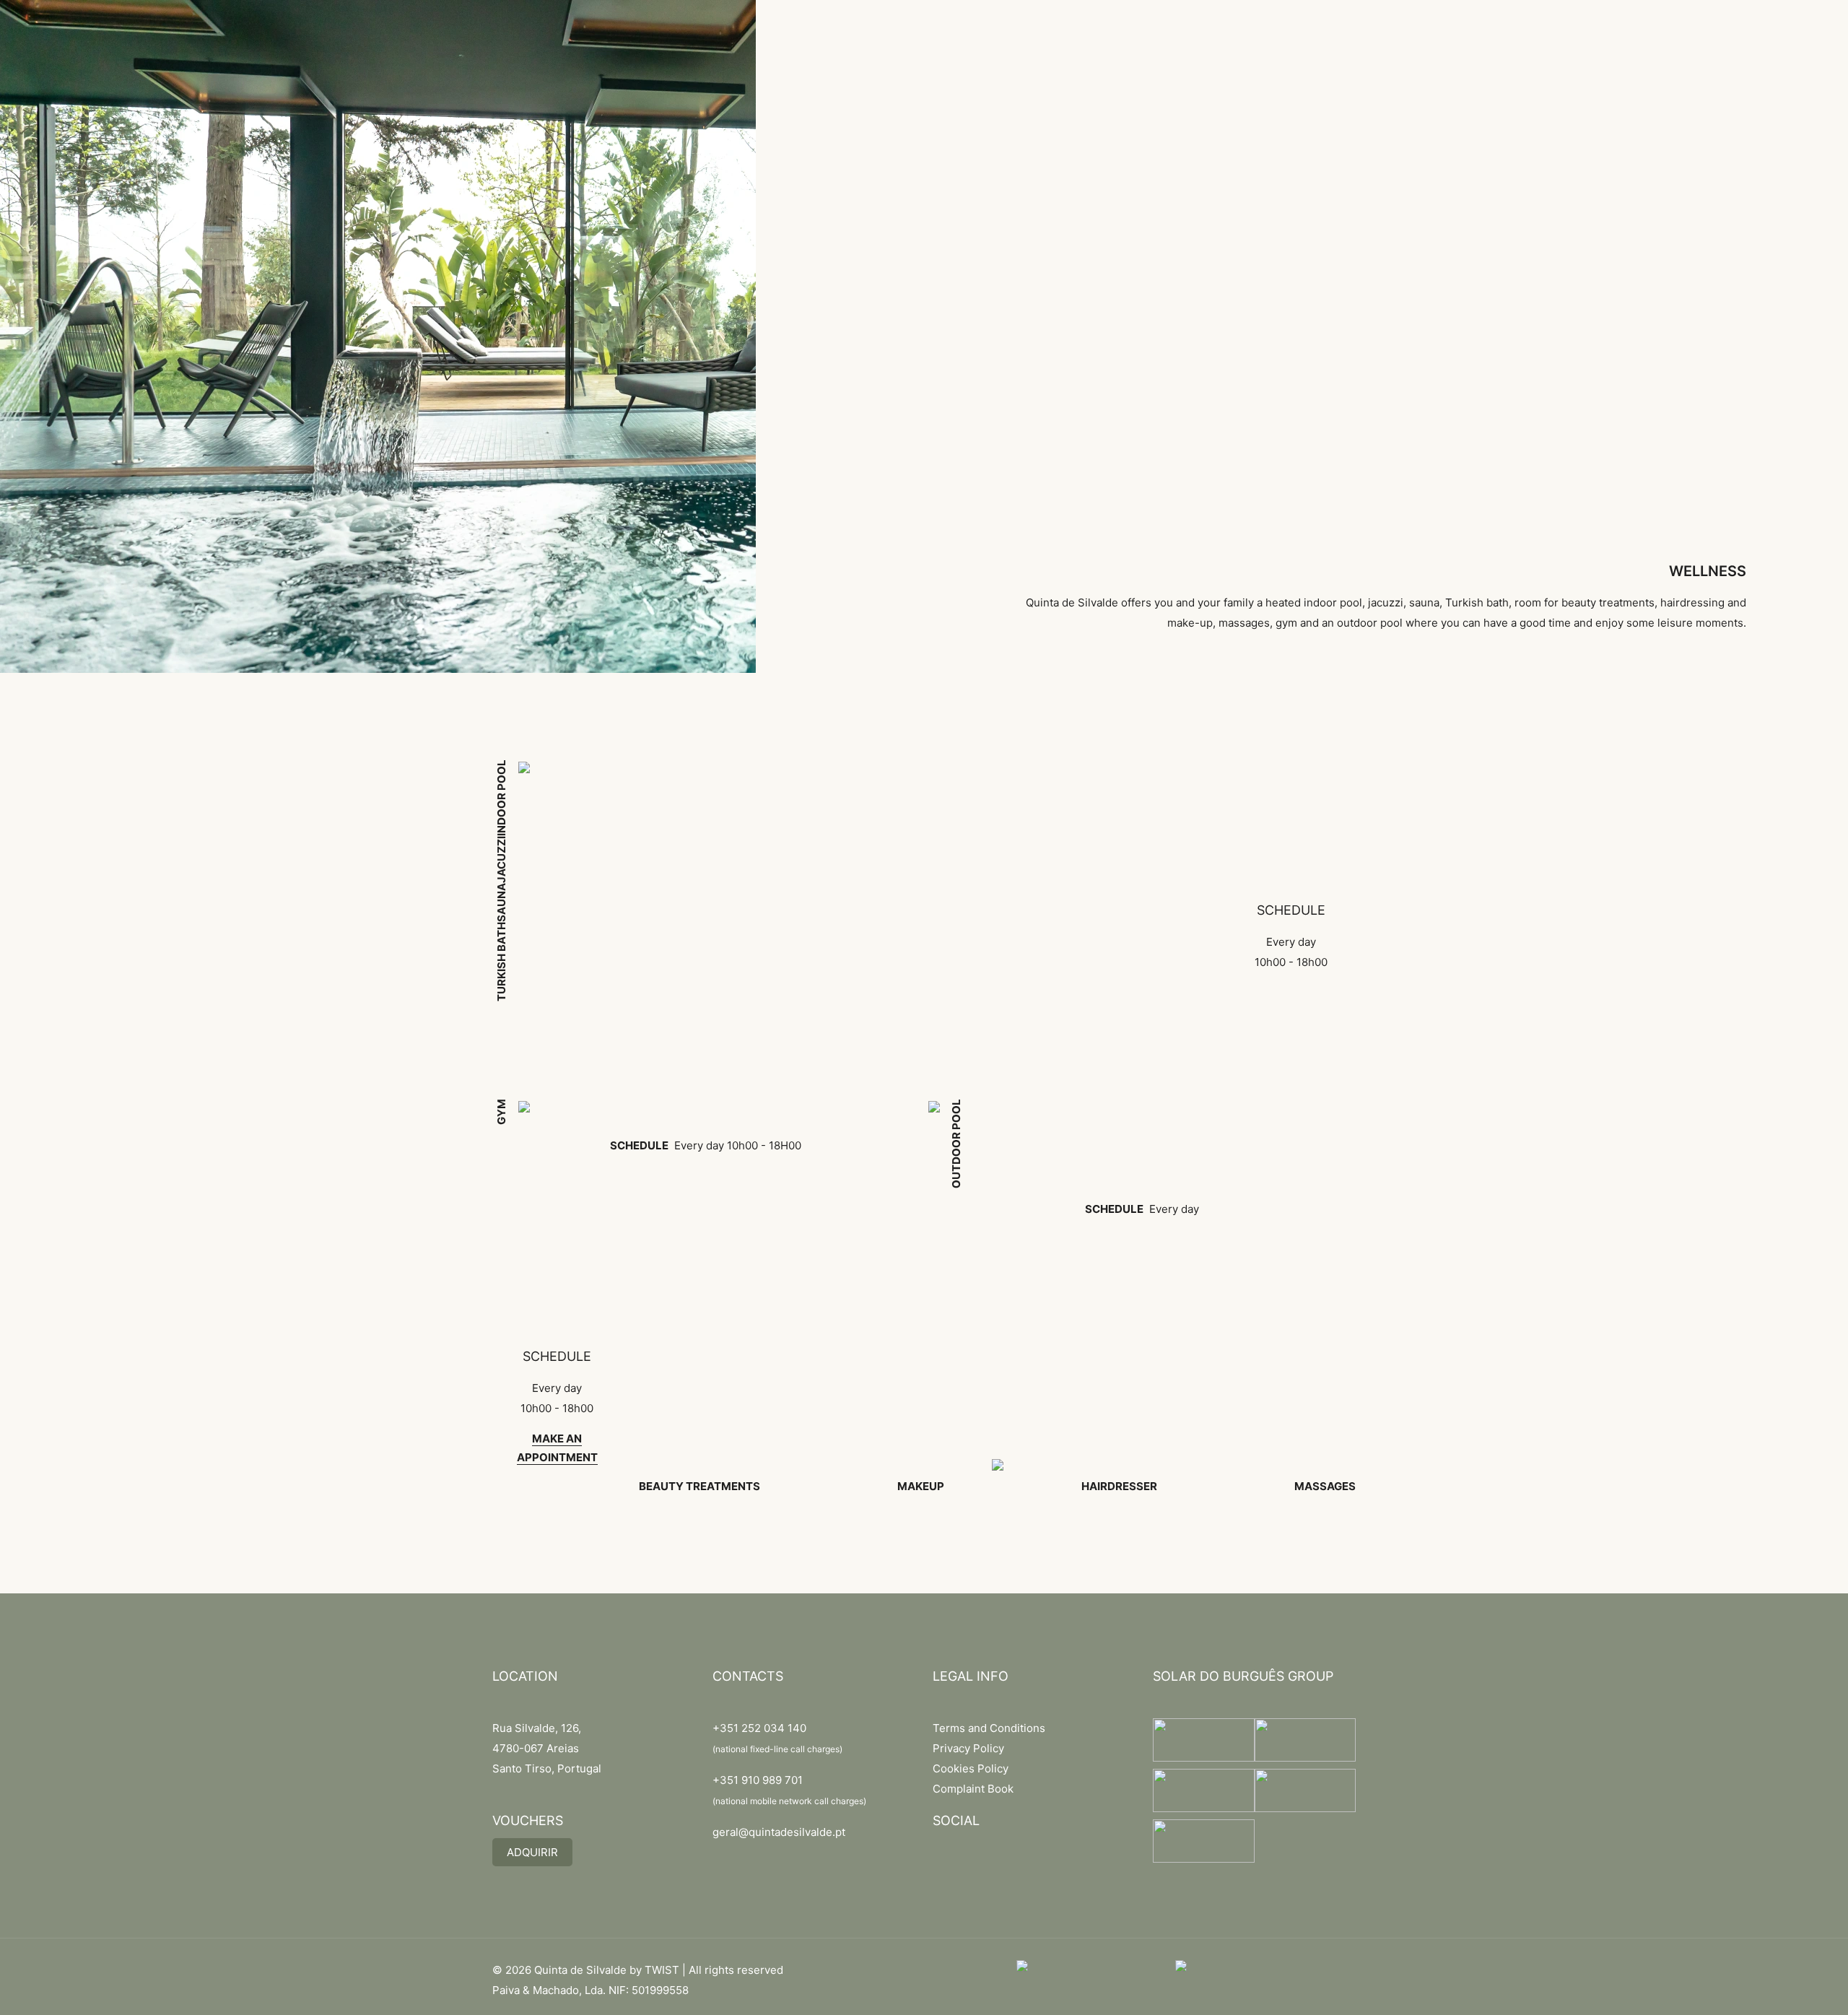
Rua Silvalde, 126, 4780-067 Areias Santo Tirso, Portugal (547, 1748)
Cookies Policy (971, 1768)
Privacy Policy (968, 1748)
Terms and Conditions (989, 1728)
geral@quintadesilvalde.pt (779, 1832)
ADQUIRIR (532, 1852)
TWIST (662, 1970)
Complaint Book (973, 1789)
